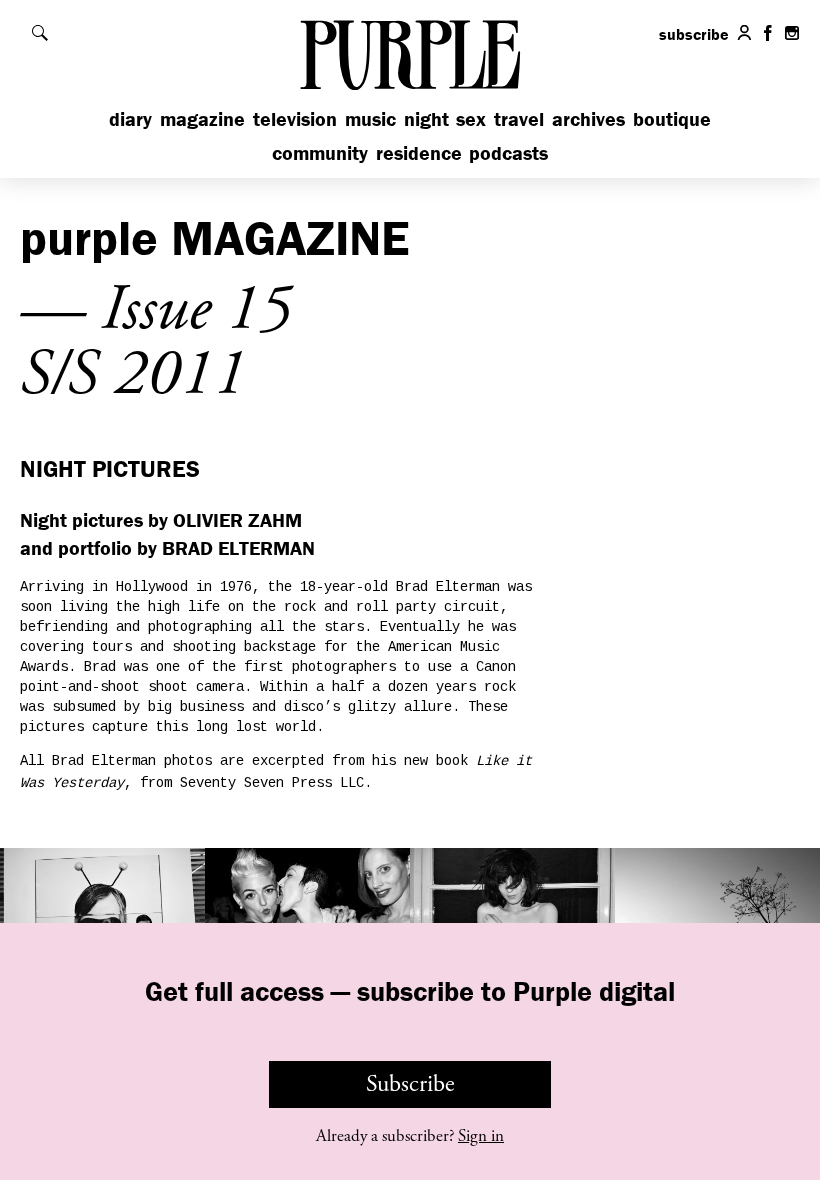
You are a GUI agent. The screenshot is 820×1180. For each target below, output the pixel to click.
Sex (471, 118)
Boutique (672, 118)
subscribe (694, 34)
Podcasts (508, 152)
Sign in (481, 1136)
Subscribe (410, 1084)
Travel (519, 118)
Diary (130, 118)
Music (370, 118)
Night (426, 118)
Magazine (202, 118)
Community (320, 152)
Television (295, 118)
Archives (588, 118)
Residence (419, 152)
